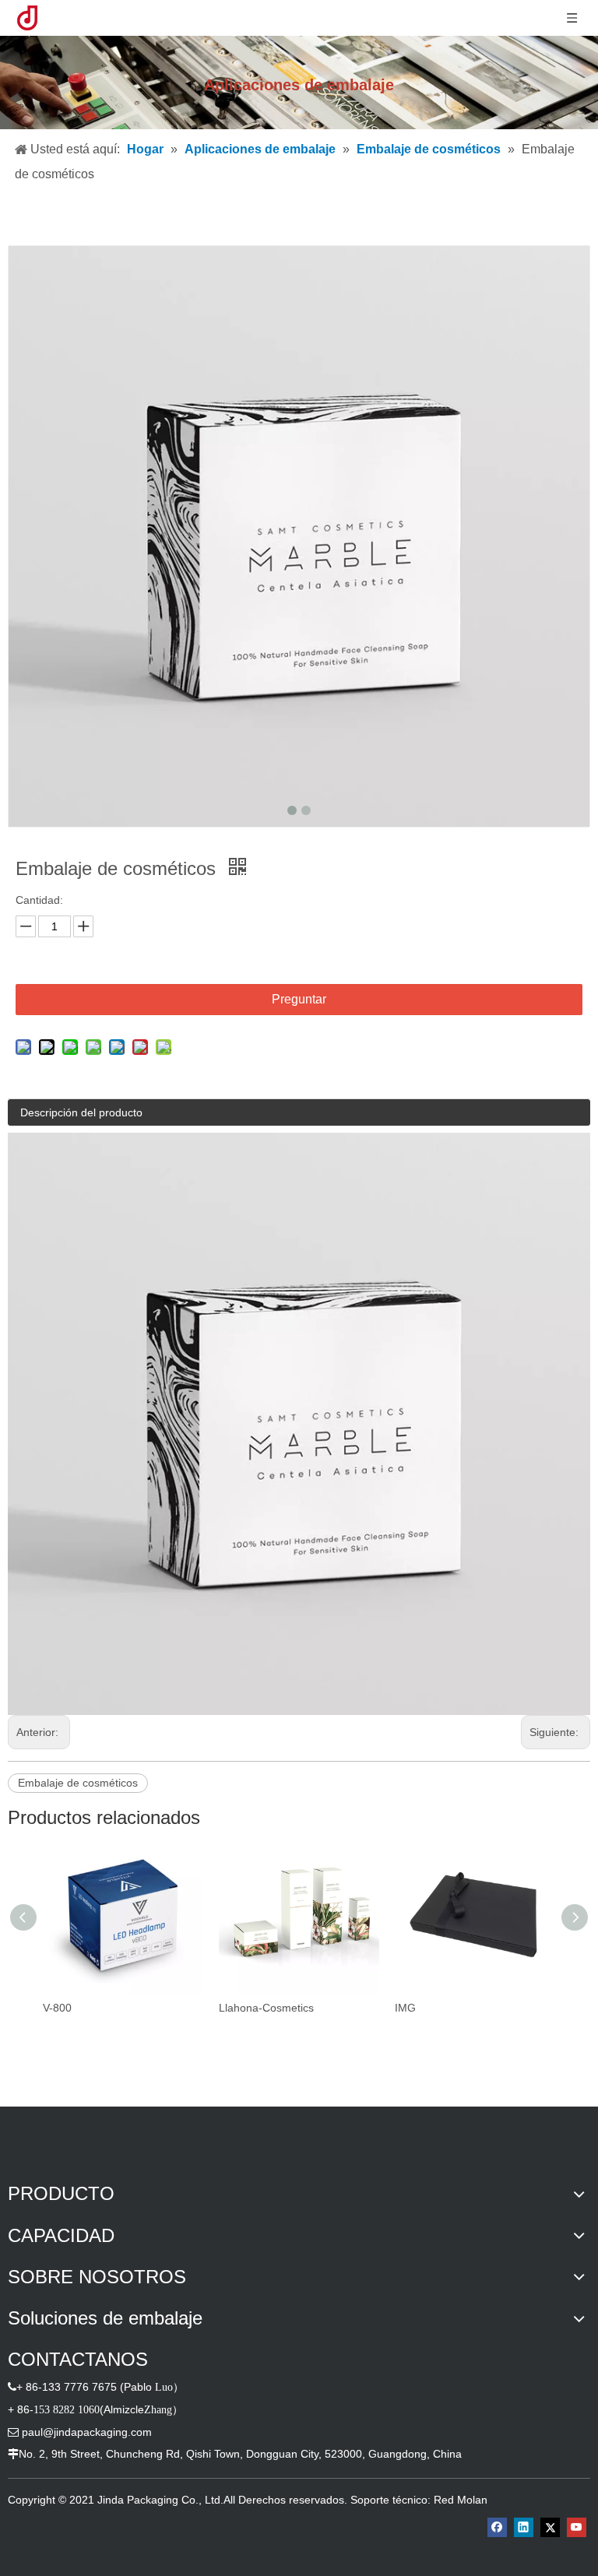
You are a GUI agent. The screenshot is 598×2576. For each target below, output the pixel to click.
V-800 (57, 2008)
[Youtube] (577, 2527)
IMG (405, 2008)
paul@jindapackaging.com (87, 2432)
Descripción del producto (81, 1112)
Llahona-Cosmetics (266, 2008)
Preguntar (299, 999)
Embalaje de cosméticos (78, 1783)
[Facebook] (497, 2527)
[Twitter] (550, 2527)
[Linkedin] (524, 2527)
